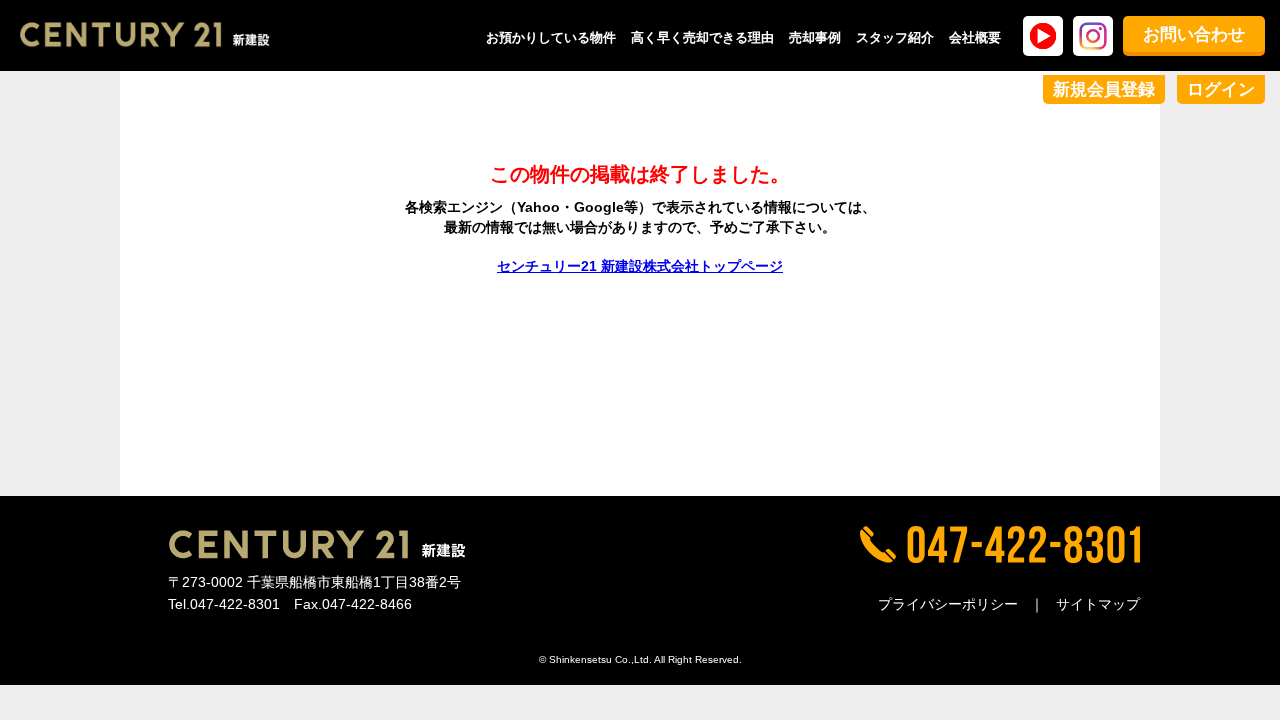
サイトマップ (1098, 604)
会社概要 (975, 37)
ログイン (1221, 89)
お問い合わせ (1194, 34)
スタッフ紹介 (895, 37)
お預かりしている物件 (551, 37)
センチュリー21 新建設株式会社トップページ (640, 266)
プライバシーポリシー (948, 604)
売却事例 (815, 37)
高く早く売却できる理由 (702, 37)
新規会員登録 (1104, 89)
